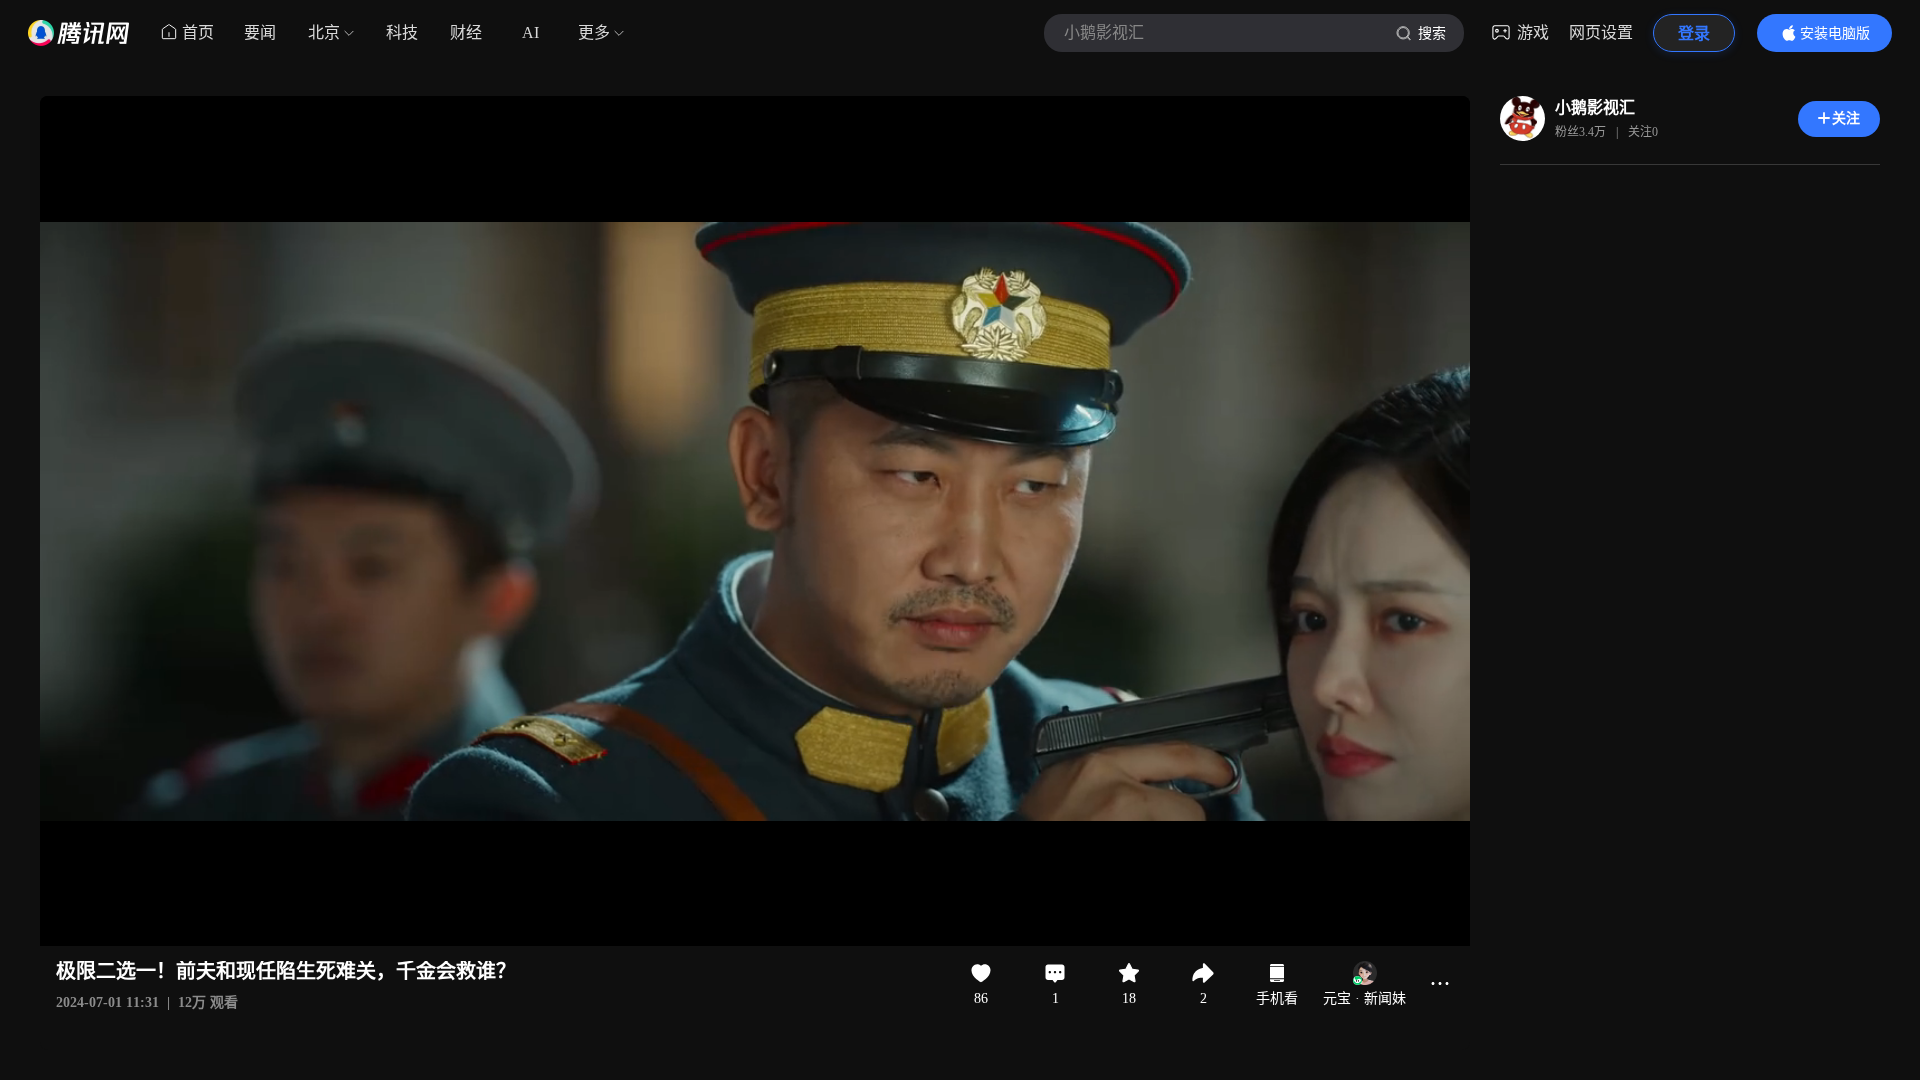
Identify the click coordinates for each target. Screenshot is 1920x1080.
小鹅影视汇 (1595, 107)
